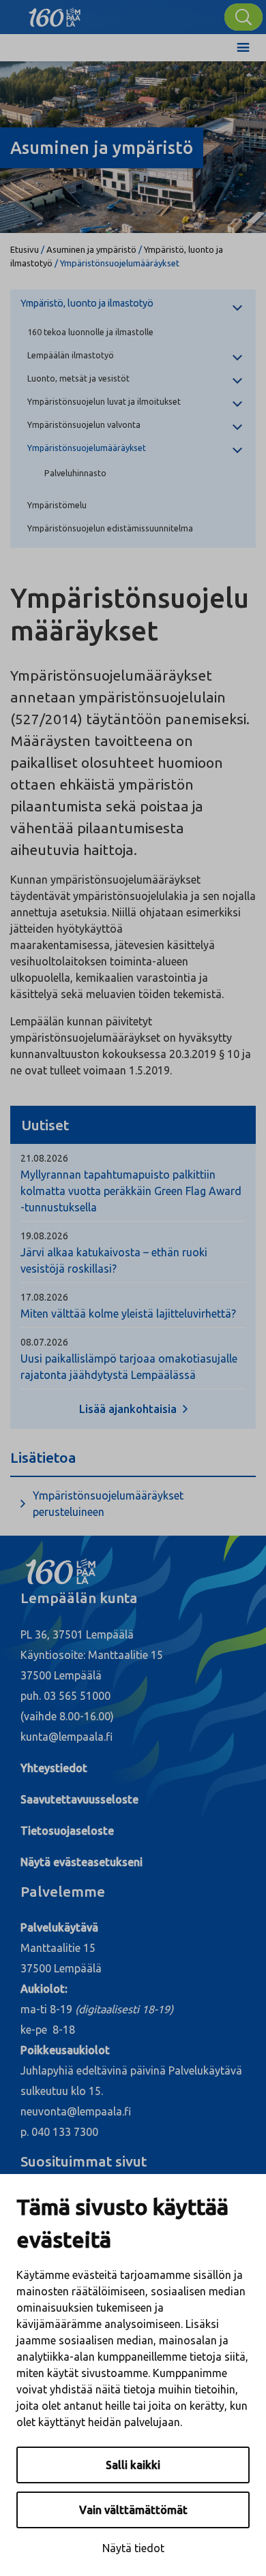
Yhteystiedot (54, 1768)
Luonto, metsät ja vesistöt (78, 378)
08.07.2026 (44, 1342)
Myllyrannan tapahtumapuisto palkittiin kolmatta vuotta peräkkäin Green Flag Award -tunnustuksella (131, 1191)
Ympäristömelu (57, 505)
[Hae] (243, 17)
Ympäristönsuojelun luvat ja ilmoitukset (104, 401)
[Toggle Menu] (243, 48)
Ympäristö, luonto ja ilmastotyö (87, 303)
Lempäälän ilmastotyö (71, 355)
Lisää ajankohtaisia (129, 1409)
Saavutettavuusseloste (79, 1799)
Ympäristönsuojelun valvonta (84, 424)
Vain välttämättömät (133, 2510)
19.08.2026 (44, 1236)
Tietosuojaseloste (67, 1831)
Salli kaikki (133, 2465)
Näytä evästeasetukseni (82, 1862)
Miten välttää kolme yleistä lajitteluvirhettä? (128, 1314)
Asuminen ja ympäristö (91, 249)
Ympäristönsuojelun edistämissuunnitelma (110, 528)
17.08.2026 (44, 1297)
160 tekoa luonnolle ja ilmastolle (90, 332)
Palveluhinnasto (75, 473)
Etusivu (25, 249)
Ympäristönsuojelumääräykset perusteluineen (108, 1504)
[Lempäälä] (55, 14)
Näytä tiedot (133, 2548)
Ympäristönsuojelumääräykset (87, 448)
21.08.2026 (44, 1158)
